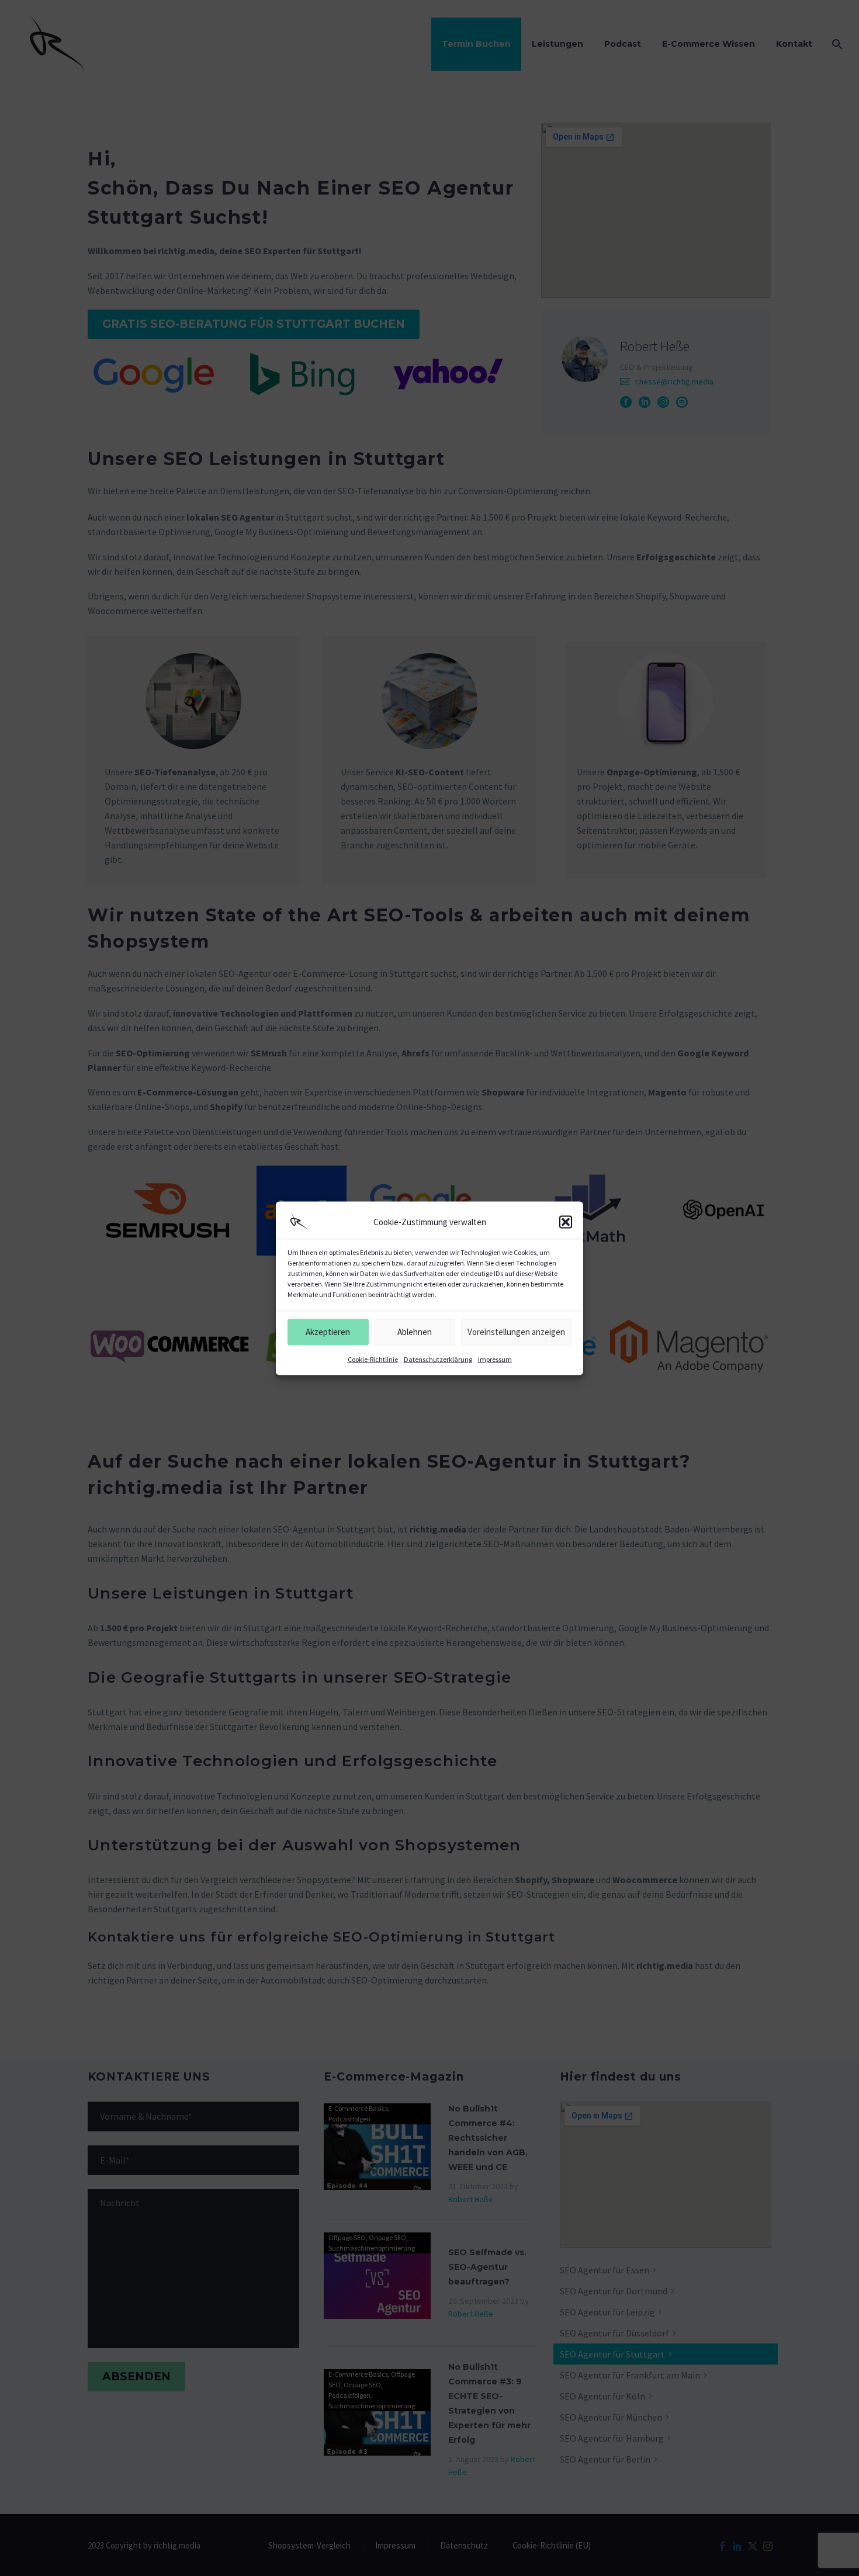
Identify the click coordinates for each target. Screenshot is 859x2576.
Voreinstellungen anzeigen (516, 1332)
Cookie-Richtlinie (373, 1359)
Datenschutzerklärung (438, 1359)
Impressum (495, 1359)
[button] (566, 1222)
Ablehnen (415, 1332)
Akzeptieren (328, 1332)
